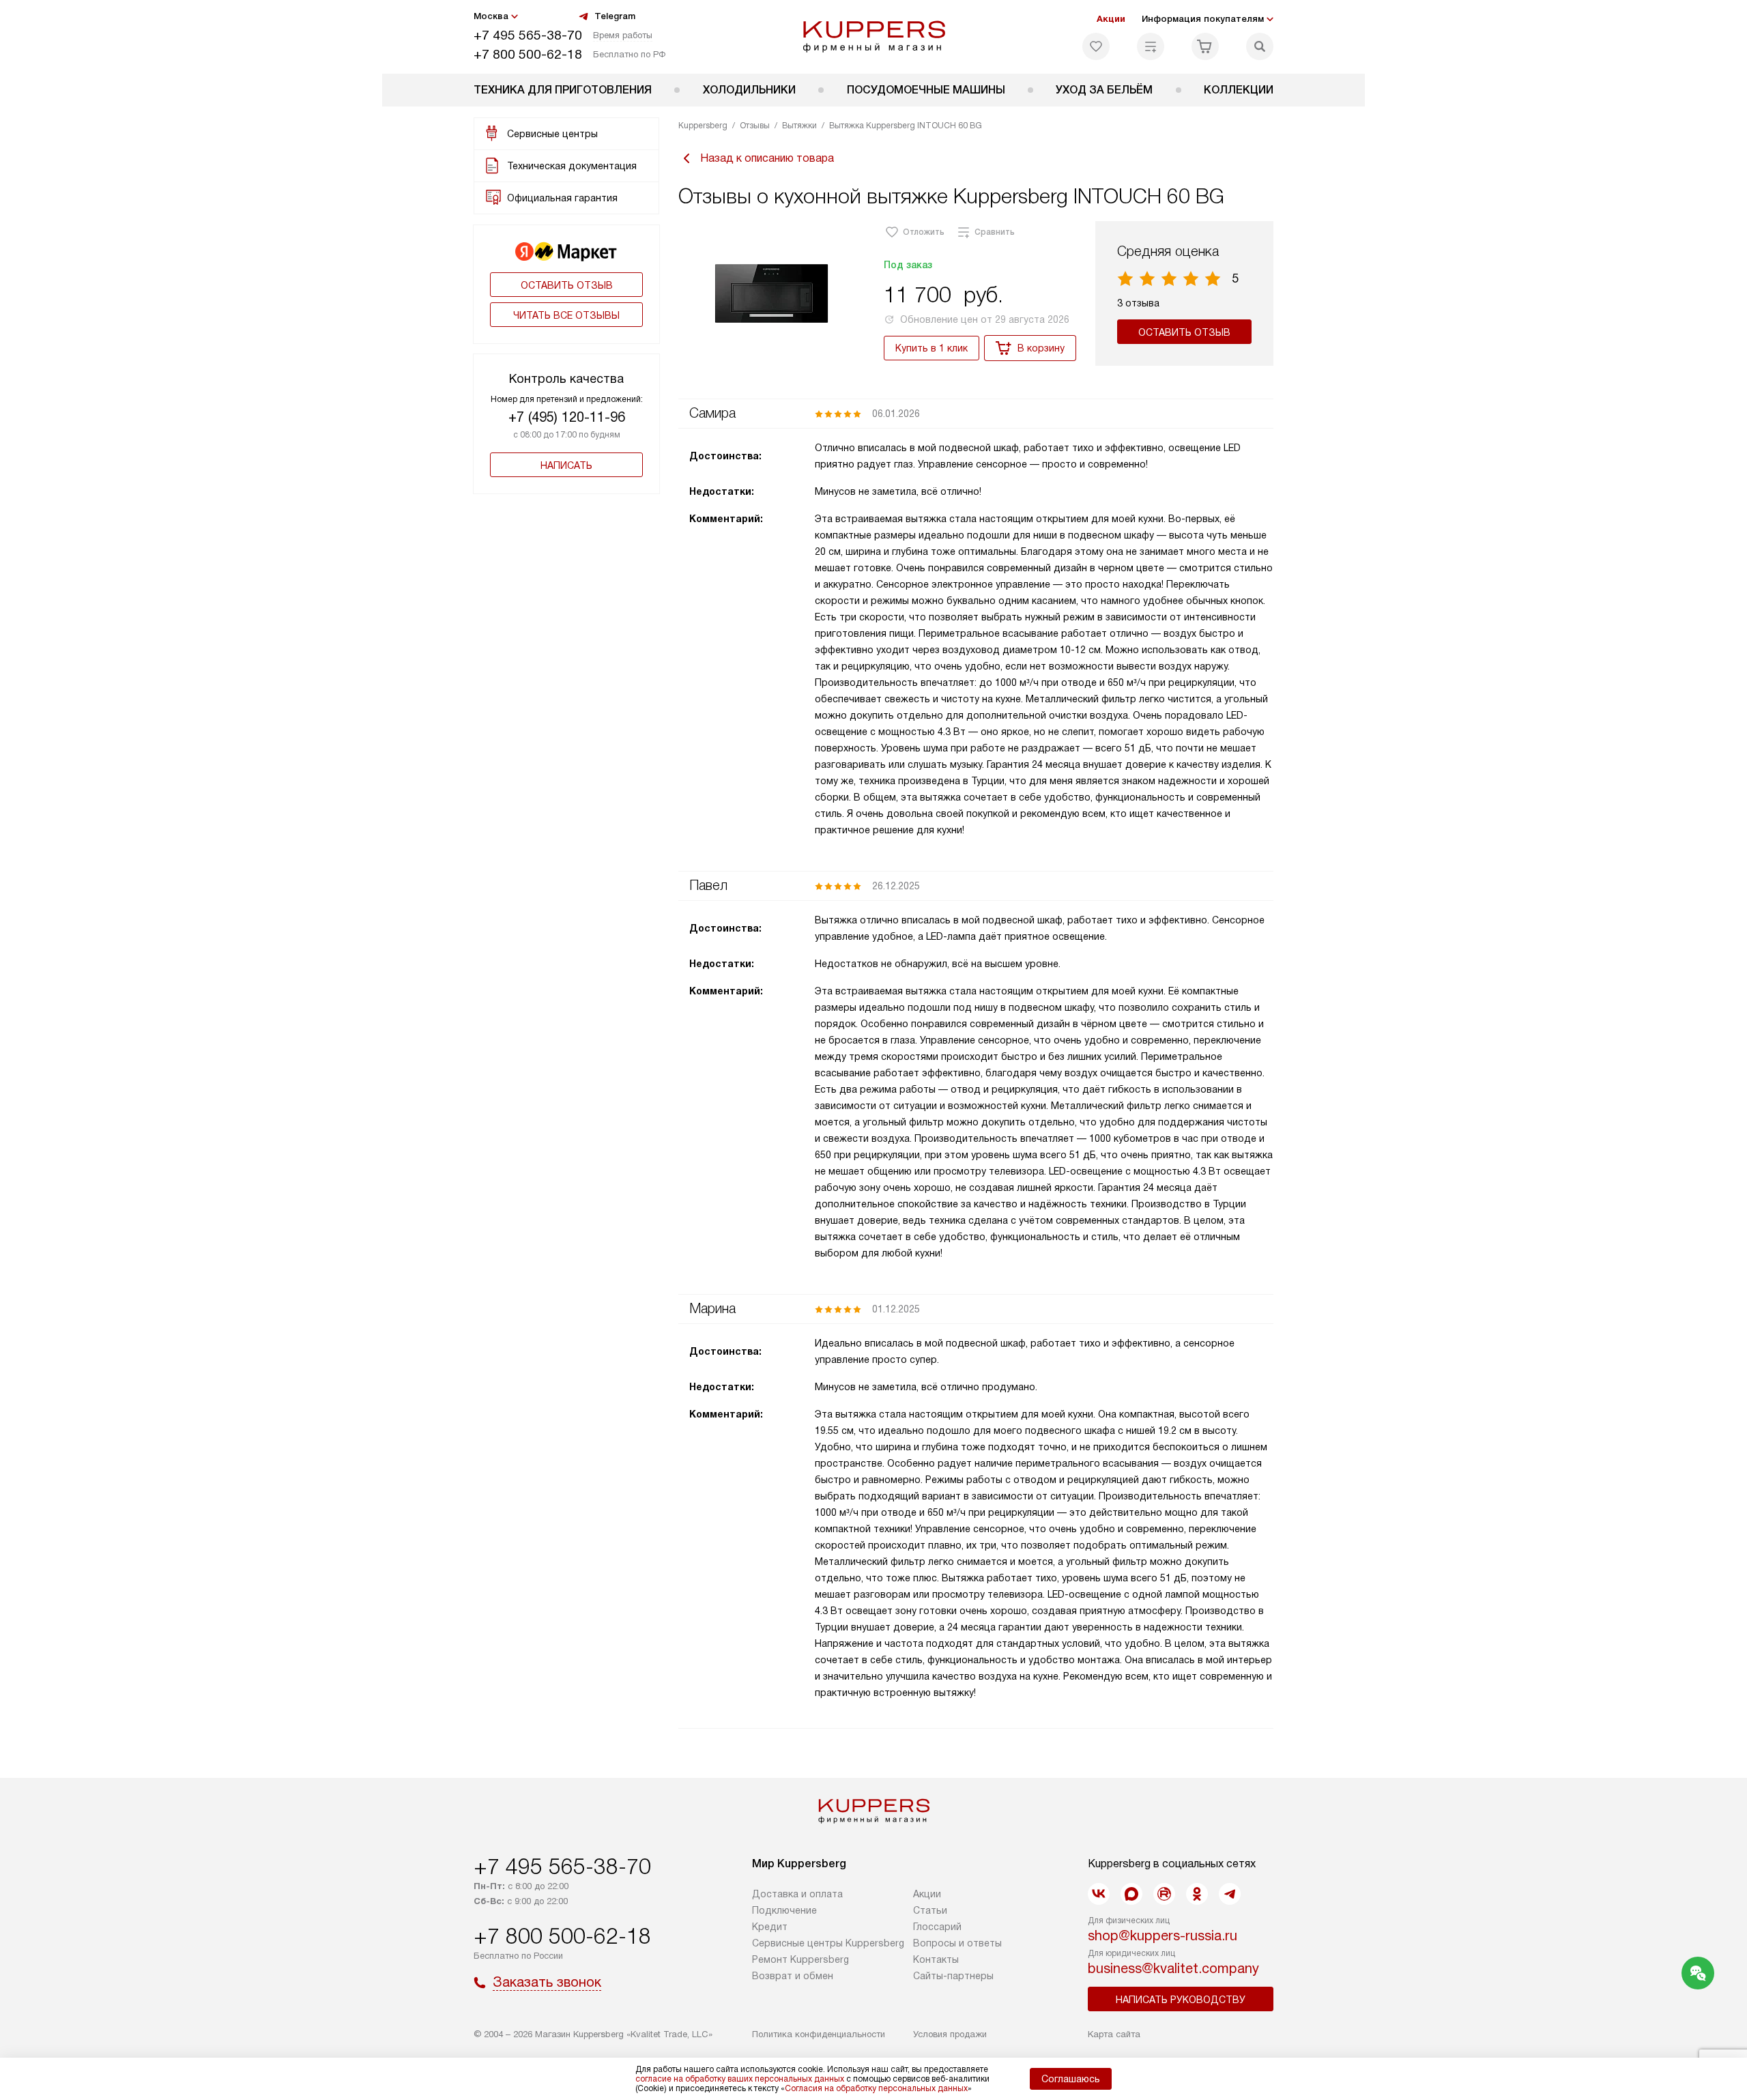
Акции (1111, 19)
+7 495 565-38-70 (528, 35)
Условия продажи (950, 2034)
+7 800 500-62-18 (528, 54)
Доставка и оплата (797, 1894)
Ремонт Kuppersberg (800, 1959)
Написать (566, 465)
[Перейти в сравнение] (1151, 46)
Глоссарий (937, 1927)
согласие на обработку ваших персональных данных (740, 2079)
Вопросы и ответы (957, 1943)
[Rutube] (1164, 1894)
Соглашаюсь (1071, 2079)
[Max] (1131, 1894)
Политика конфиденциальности (819, 2034)
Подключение (784, 1910)
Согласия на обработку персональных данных (876, 2088)
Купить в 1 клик (932, 348)
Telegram (615, 16)
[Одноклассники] (1197, 1894)
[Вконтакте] (1099, 1894)
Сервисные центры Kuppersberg (828, 1943)
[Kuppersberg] (874, 37)
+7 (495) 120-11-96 (567, 417)
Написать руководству (1181, 2000)
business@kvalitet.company (1173, 1968)
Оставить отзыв (567, 285)
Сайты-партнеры (953, 1976)
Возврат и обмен (793, 1976)
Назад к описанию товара (767, 158)
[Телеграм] (1230, 1894)
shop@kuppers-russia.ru (1163, 1936)
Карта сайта (1114, 2034)
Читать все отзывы (566, 315)
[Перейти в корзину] (1205, 46)
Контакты (936, 1959)
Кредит (770, 1927)
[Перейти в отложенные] (1096, 46)
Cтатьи (930, 1910)
